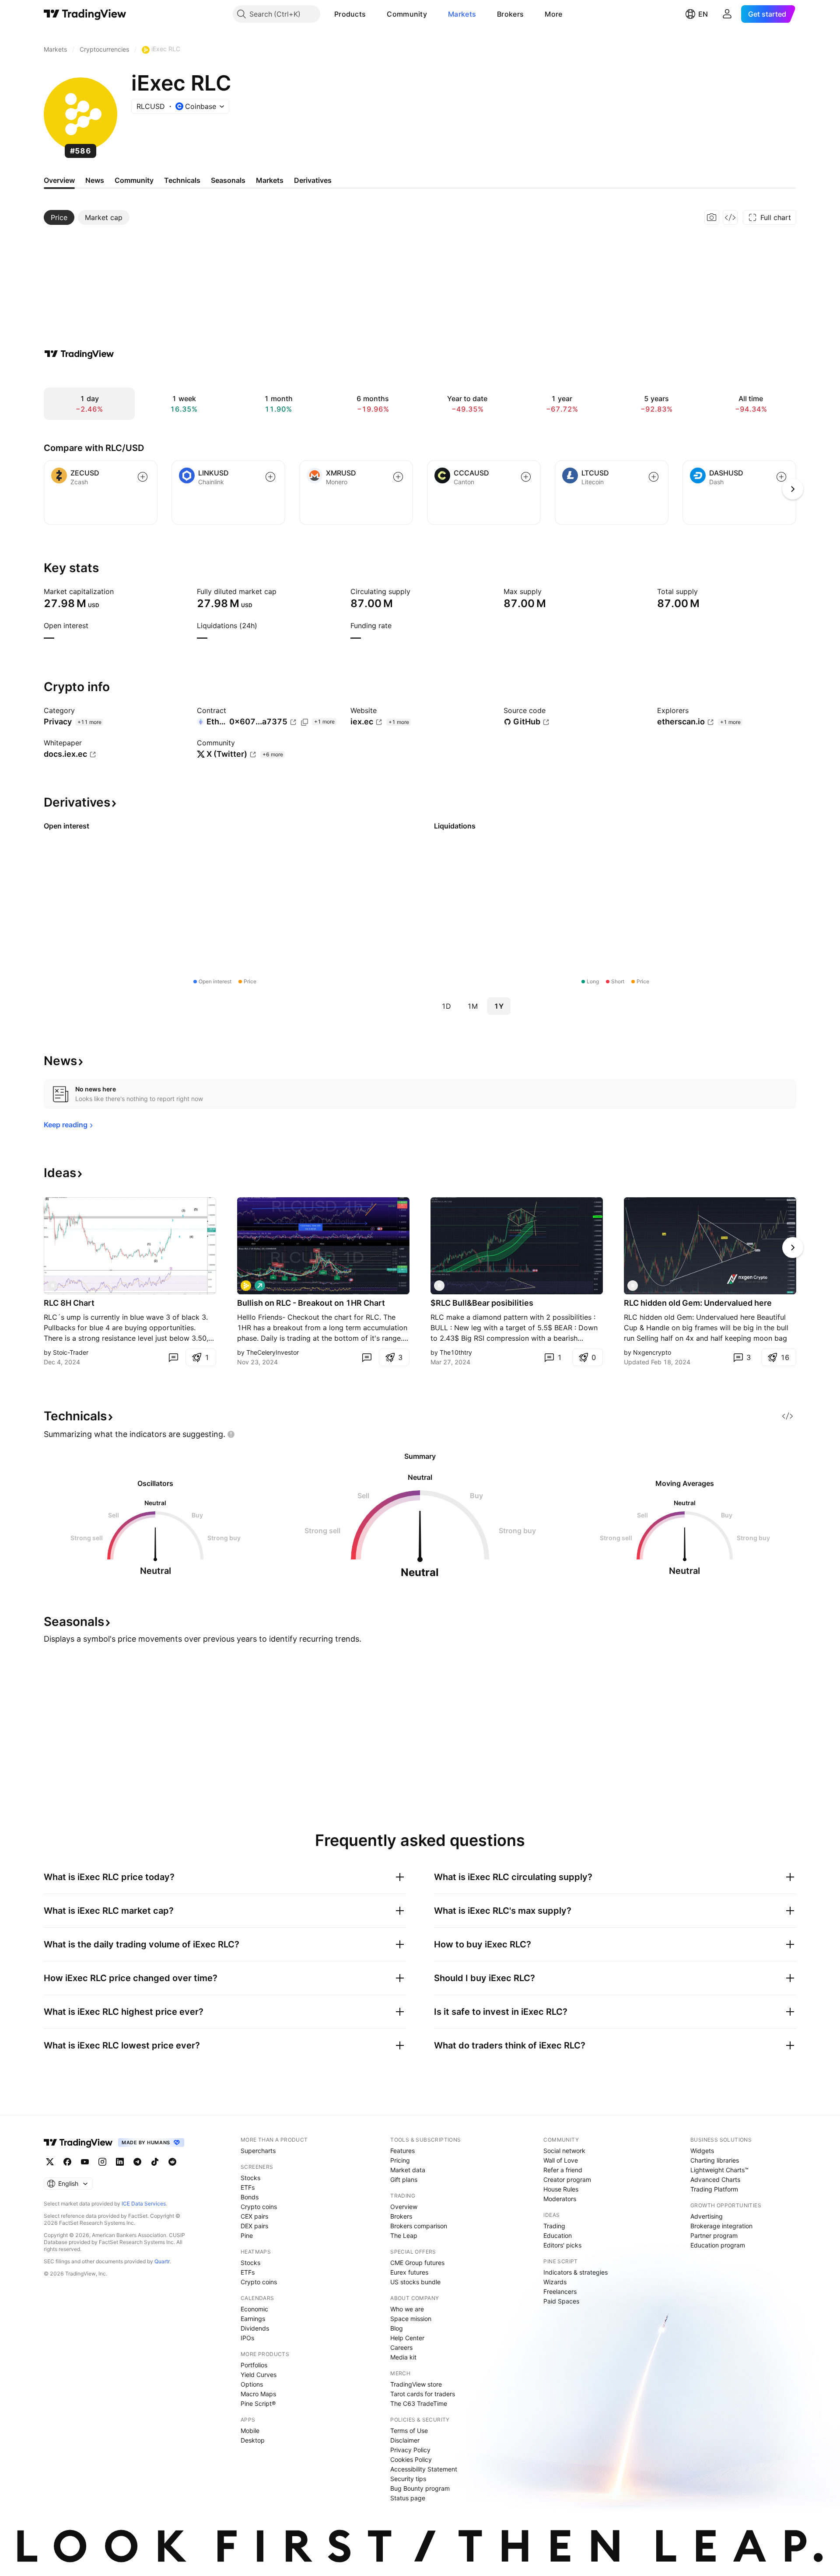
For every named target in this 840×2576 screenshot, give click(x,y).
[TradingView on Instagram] (102, 2162)
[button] (372, 14)
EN (703, 14)
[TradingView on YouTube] (85, 2162)
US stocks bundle (415, 2282)
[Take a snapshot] (712, 217)
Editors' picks (562, 2245)
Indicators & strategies (576, 2272)
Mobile (250, 2431)
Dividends (255, 2328)
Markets (462, 14)
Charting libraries (715, 2160)
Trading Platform (714, 2189)
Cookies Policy (411, 2459)
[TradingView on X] (50, 2162)
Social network (564, 2151)
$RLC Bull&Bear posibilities (482, 1303)
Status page (408, 2498)
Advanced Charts (715, 2179)
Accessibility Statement (424, 2469)
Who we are (407, 2309)
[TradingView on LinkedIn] (120, 2162)
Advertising (707, 2216)
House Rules (561, 2189)
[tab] (59, 217)
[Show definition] (119, 591)
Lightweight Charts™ (719, 2170)
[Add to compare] (143, 477)
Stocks (250, 2178)
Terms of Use (409, 2431)
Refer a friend (563, 2170)
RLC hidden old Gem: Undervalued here (698, 1303)
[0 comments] (173, 1357)
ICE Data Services (144, 2204)
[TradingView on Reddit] (172, 2162)
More (553, 14)
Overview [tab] (59, 180)
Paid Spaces (561, 2301)
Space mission (411, 2319)
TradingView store (416, 2384)
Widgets (702, 2151)
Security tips (408, 2479)
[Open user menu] (727, 14)
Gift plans (404, 2179)
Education (558, 2235)
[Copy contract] (304, 722)
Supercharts (258, 2151)
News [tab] (95, 180)
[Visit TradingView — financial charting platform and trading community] (79, 354)
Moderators (560, 2199)
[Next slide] (793, 1248)
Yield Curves (259, 2375)
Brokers (510, 14)
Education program (718, 2245)
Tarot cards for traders (423, 2394)
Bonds (250, 2197)
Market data (408, 2170)
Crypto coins (259, 2207)
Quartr (162, 2261)
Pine (247, 2235)
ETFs (248, 2187)
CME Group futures (417, 2263)
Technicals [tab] (182, 180)
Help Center (407, 2338)
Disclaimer (405, 2440)
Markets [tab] (270, 180)
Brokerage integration (721, 2226)
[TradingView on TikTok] (155, 2162)
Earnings (253, 2319)
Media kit (403, 2357)
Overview (404, 2207)
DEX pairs (254, 2226)
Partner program (714, 2235)
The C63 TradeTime (419, 2403)
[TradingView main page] (85, 14)
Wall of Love (561, 2160)
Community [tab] (134, 180)
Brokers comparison (419, 2226)
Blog (397, 2328)
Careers (401, 2347)
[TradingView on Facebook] (67, 2162)
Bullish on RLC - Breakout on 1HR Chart (311, 1303)
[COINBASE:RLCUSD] (246, 1286)
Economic (254, 2309)
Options (252, 2384)
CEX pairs (254, 2216)
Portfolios (254, 2365)
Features (402, 2151)
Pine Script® (258, 2403)
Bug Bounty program (420, 2488)
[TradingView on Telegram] (137, 2162)
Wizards (555, 2282)
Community (407, 14)
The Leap (404, 2235)
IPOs (247, 2338)
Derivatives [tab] (313, 180)
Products (350, 14)
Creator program (567, 2179)
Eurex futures (409, 2272)
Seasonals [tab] (228, 180)
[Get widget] (730, 217)
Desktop (253, 2440)
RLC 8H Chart (69, 1303)
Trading (554, 2226)
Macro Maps (258, 2394)
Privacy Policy (410, 2450)
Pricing (400, 2160)
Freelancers (560, 2291)
